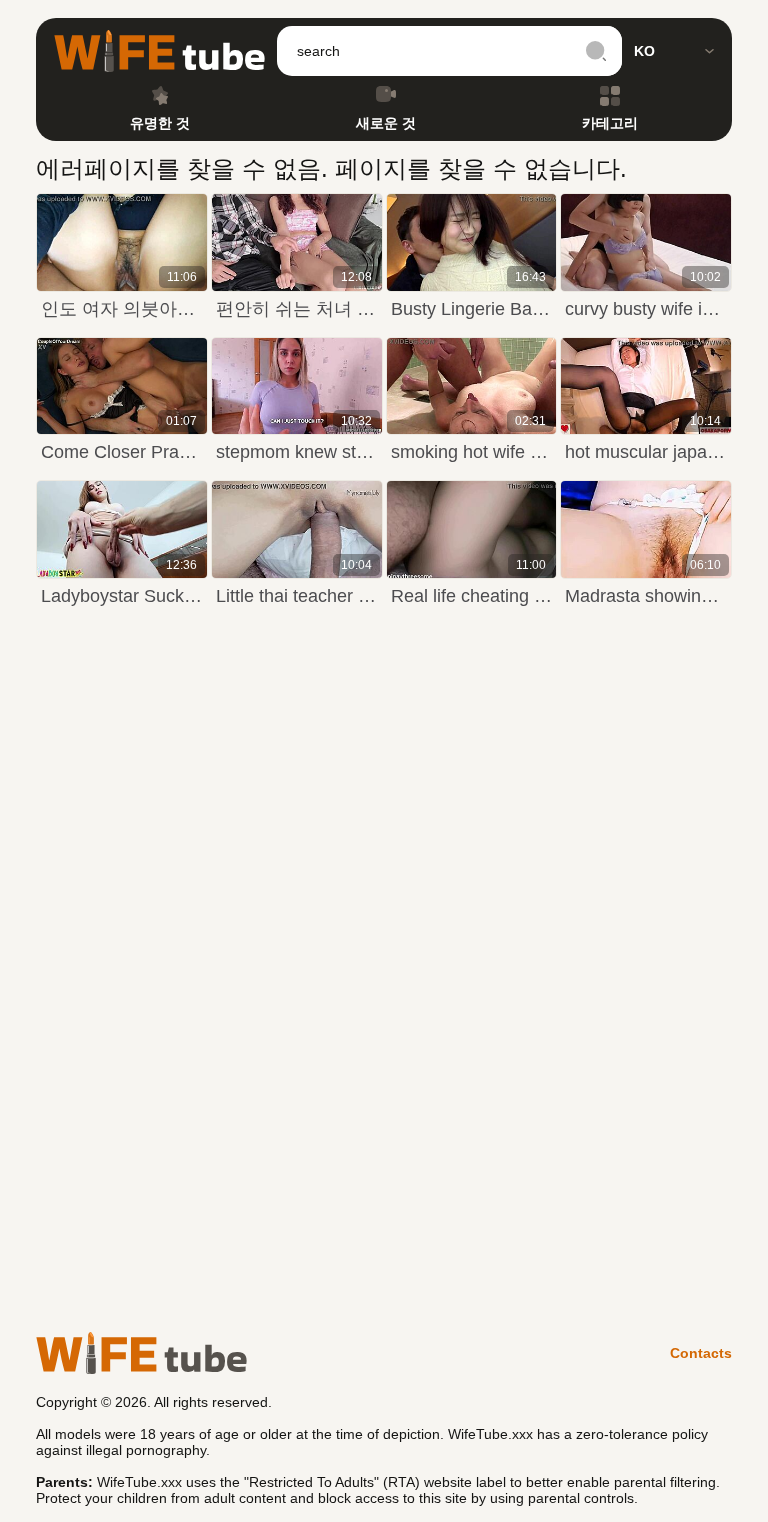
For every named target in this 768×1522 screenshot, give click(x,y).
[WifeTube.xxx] (159, 51)
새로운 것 (386, 123)
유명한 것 (160, 123)
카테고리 (610, 123)
